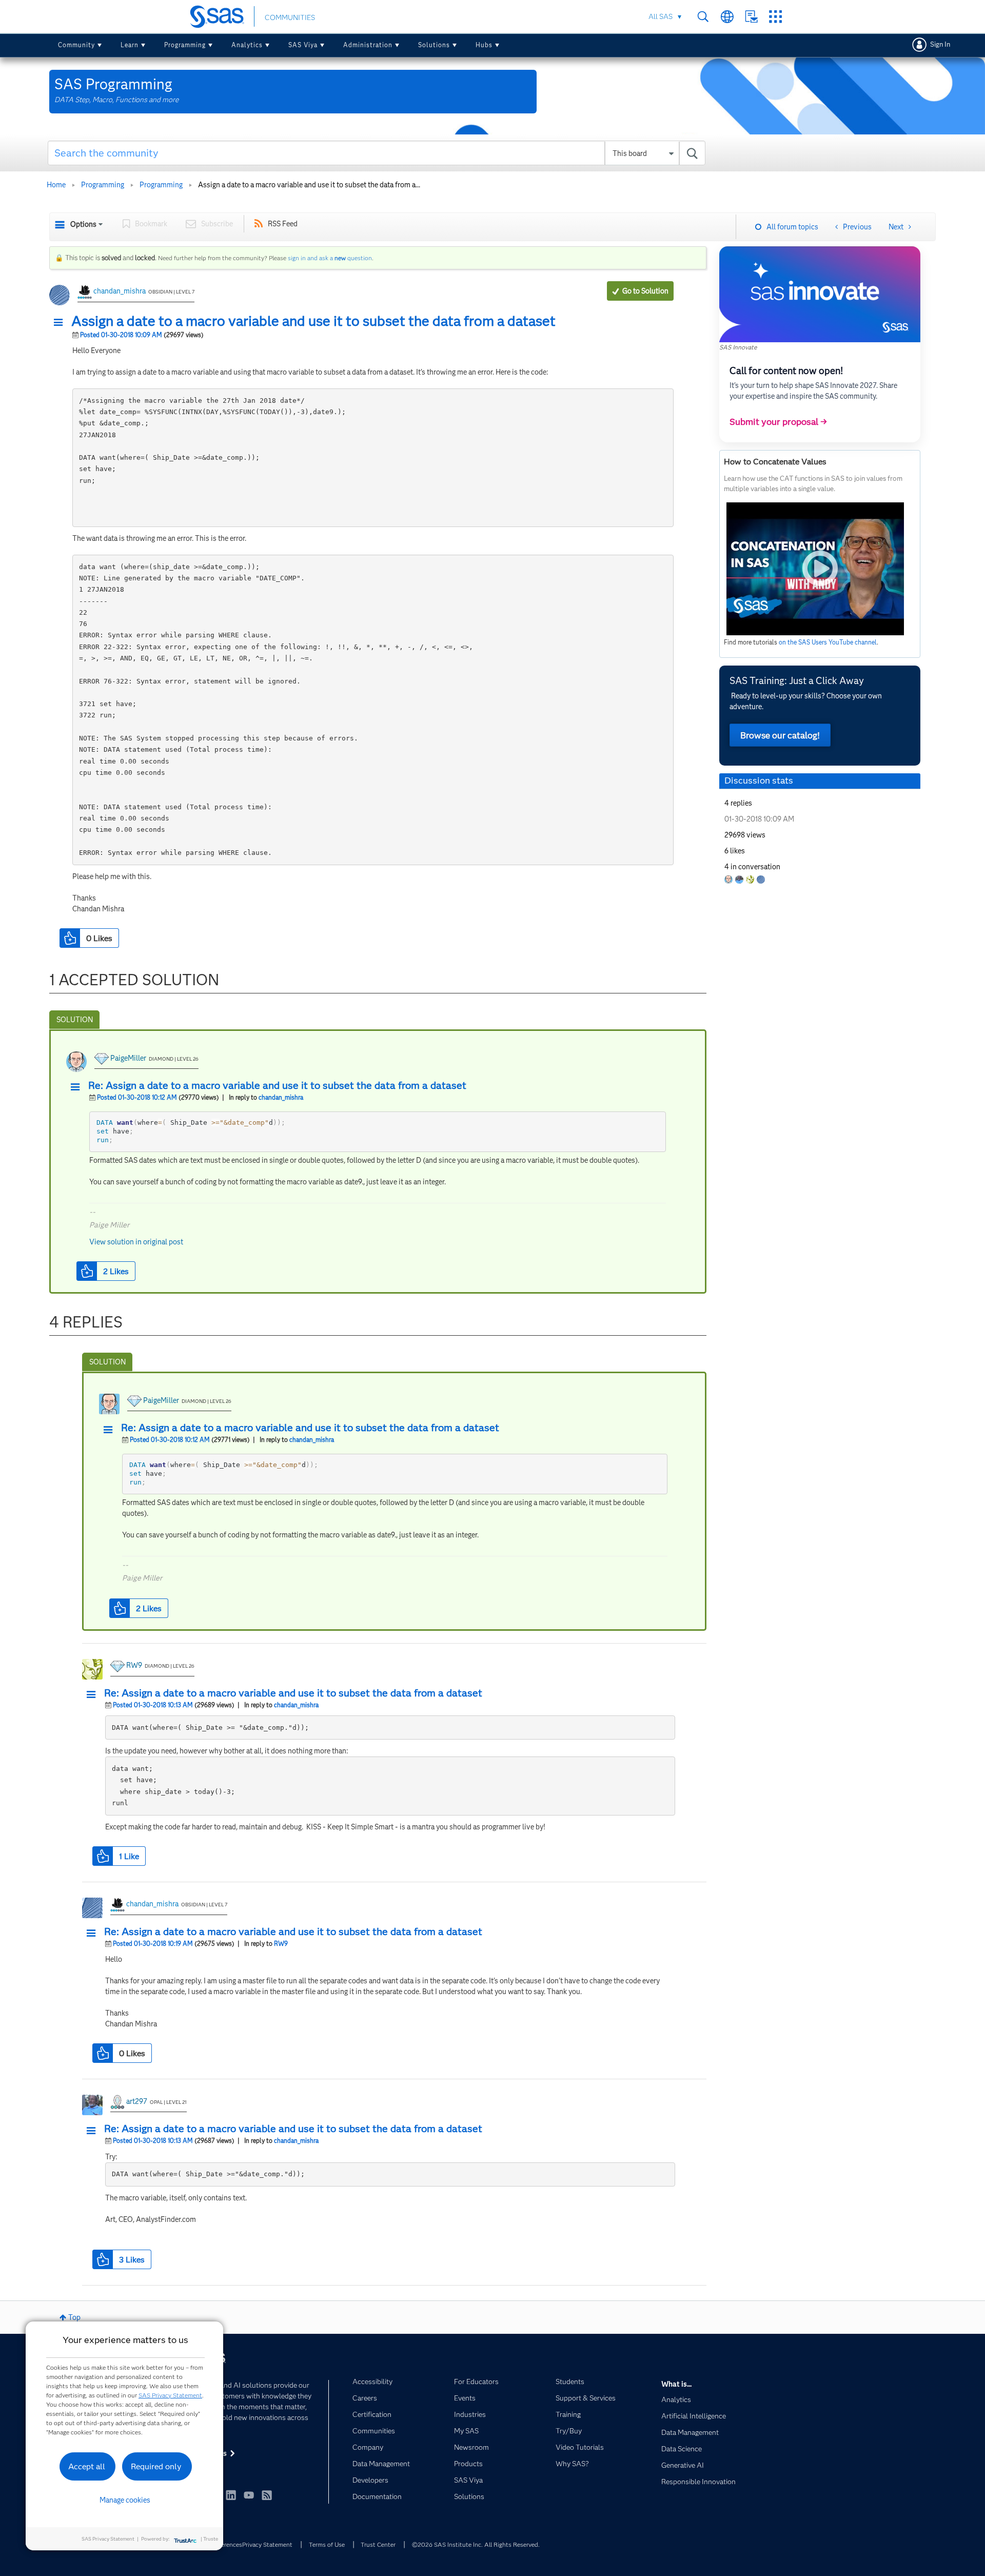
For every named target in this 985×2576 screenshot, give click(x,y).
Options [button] (83, 224)
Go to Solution (645, 291)
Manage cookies (125, 2500)
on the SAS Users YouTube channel (828, 642)
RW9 (134, 1665)
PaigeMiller (128, 1058)
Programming (185, 45)
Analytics (247, 45)
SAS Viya (303, 45)
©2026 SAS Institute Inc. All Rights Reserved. (476, 2544)
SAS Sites (775, 17)
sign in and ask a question (330, 258)
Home (56, 185)
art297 (137, 2101)
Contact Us (751, 17)
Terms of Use (327, 2544)
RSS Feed (283, 224)
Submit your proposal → (778, 422)
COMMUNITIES (290, 17)
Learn (130, 45)
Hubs (484, 45)
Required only (156, 2466)
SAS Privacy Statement (170, 2395)
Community (76, 45)
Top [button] (74, 2317)
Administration (368, 45)
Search (703, 17)
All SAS (661, 16)
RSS (267, 2495)
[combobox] (377, 153)
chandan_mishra (120, 291)
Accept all (87, 2466)
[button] (61, 323)
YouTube (249, 2495)
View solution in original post (136, 1242)
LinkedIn (231, 2495)
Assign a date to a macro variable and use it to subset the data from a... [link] (309, 185)
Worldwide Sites (727, 17)
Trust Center (378, 2544)
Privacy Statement (267, 2544)
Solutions (434, 45)
